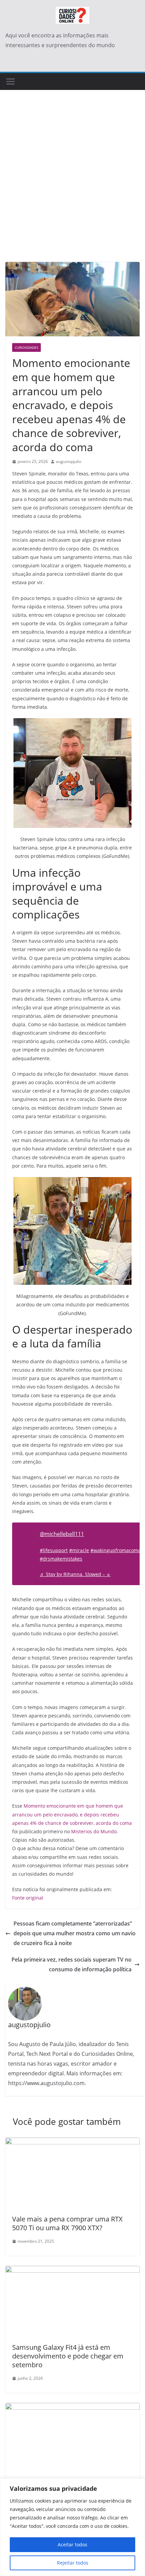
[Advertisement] (72, 186)
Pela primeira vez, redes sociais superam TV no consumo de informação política (71, 1964)
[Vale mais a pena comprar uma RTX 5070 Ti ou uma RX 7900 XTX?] (72, 2142)
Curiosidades (26, 347)
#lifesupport (54, 1550)
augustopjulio (69, 461)
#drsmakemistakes (61, 1559)
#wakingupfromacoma (116, 1550)
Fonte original (28, 1898)
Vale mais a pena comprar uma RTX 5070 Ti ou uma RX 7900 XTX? (67, 2223)
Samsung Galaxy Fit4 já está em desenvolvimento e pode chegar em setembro (68, 2356)
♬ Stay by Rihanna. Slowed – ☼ (75, 1574)
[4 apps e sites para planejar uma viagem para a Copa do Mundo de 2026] (72, 2408)
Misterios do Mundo (94, 1831)
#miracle (79, 1550)
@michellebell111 (62, 1534)
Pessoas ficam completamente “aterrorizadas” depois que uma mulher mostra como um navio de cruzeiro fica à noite (75, 1933)
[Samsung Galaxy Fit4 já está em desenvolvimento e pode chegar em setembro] (72, 2271)
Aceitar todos (72, 2545)
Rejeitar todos (73, 2563)
